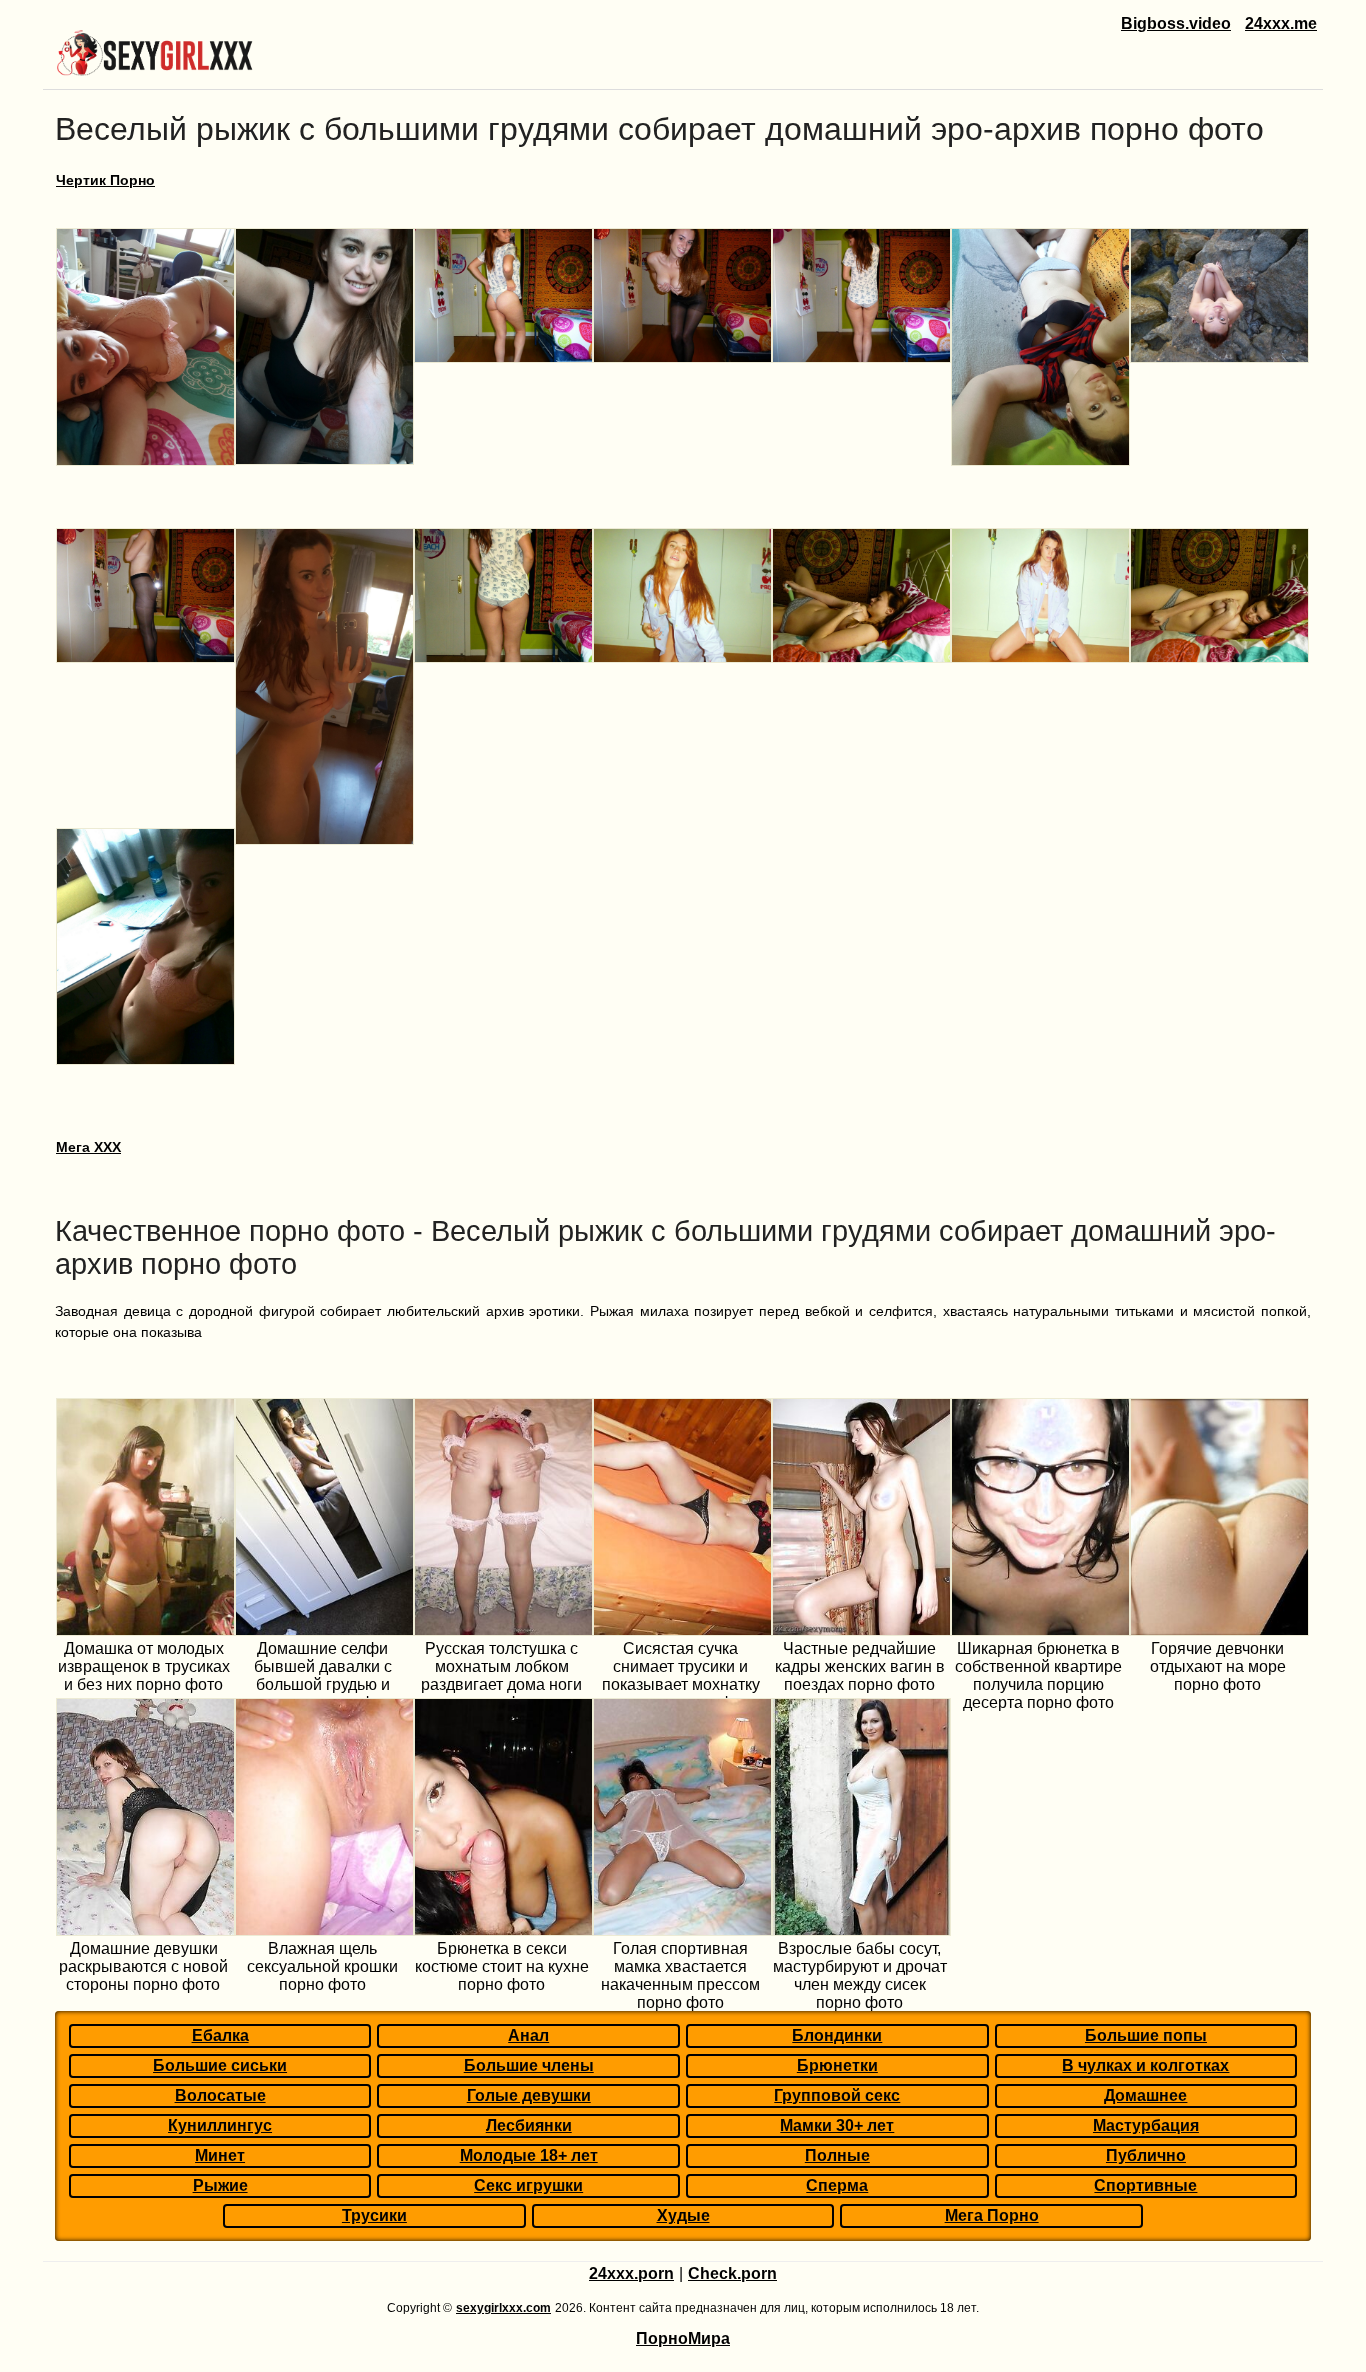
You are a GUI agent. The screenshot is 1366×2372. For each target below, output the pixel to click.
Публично (1146, 2155)
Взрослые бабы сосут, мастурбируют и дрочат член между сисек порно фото (860, 1975)
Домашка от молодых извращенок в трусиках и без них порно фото (144, 1666)
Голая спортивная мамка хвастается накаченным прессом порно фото (680, 1975)
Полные (837, 2155)
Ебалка (220, 2035)
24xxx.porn (631, 2273)
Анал (528, 2035)
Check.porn (732, 2273)
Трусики (374, 2215)
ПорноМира (683, 2338)
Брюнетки (837, 2065)
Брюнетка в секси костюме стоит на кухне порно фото (502, 1966)
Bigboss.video (1176, 23)
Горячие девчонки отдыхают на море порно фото (1218, 1666)
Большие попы (1146, 2035)
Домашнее (1145, 2095)
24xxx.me (1281, 23)
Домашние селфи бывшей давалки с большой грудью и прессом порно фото (322, 1675)
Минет (220, 2155)
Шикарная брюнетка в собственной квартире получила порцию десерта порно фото (1038, 1675)
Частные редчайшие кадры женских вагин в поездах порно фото (860, 1666)
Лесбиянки (529, 2125)
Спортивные (1145, 2185)
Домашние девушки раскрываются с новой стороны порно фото (143, 1966)
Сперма (837, 2185)
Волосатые (220, 2095)
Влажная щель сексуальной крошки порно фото (322, 1966)
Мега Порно (992, 2215)
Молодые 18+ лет (529, 2155)
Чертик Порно (105, 180)
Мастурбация (1146, 2125)
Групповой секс (837, 2095)
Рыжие (220, 2185)
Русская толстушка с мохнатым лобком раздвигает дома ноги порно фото (501, 1675)
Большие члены (529, 2065)
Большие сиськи (220, 2065)
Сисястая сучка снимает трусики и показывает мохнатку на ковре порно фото (681, 1675)
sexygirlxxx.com (503, 2308)
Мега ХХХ (88, 1147)
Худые (683, 2215)
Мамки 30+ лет (837, 2125)
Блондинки (837, 2035)
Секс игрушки (528, 2185)
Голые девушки (529, 2095)
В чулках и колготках (1145, 2065)
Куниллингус (220, 2125)
